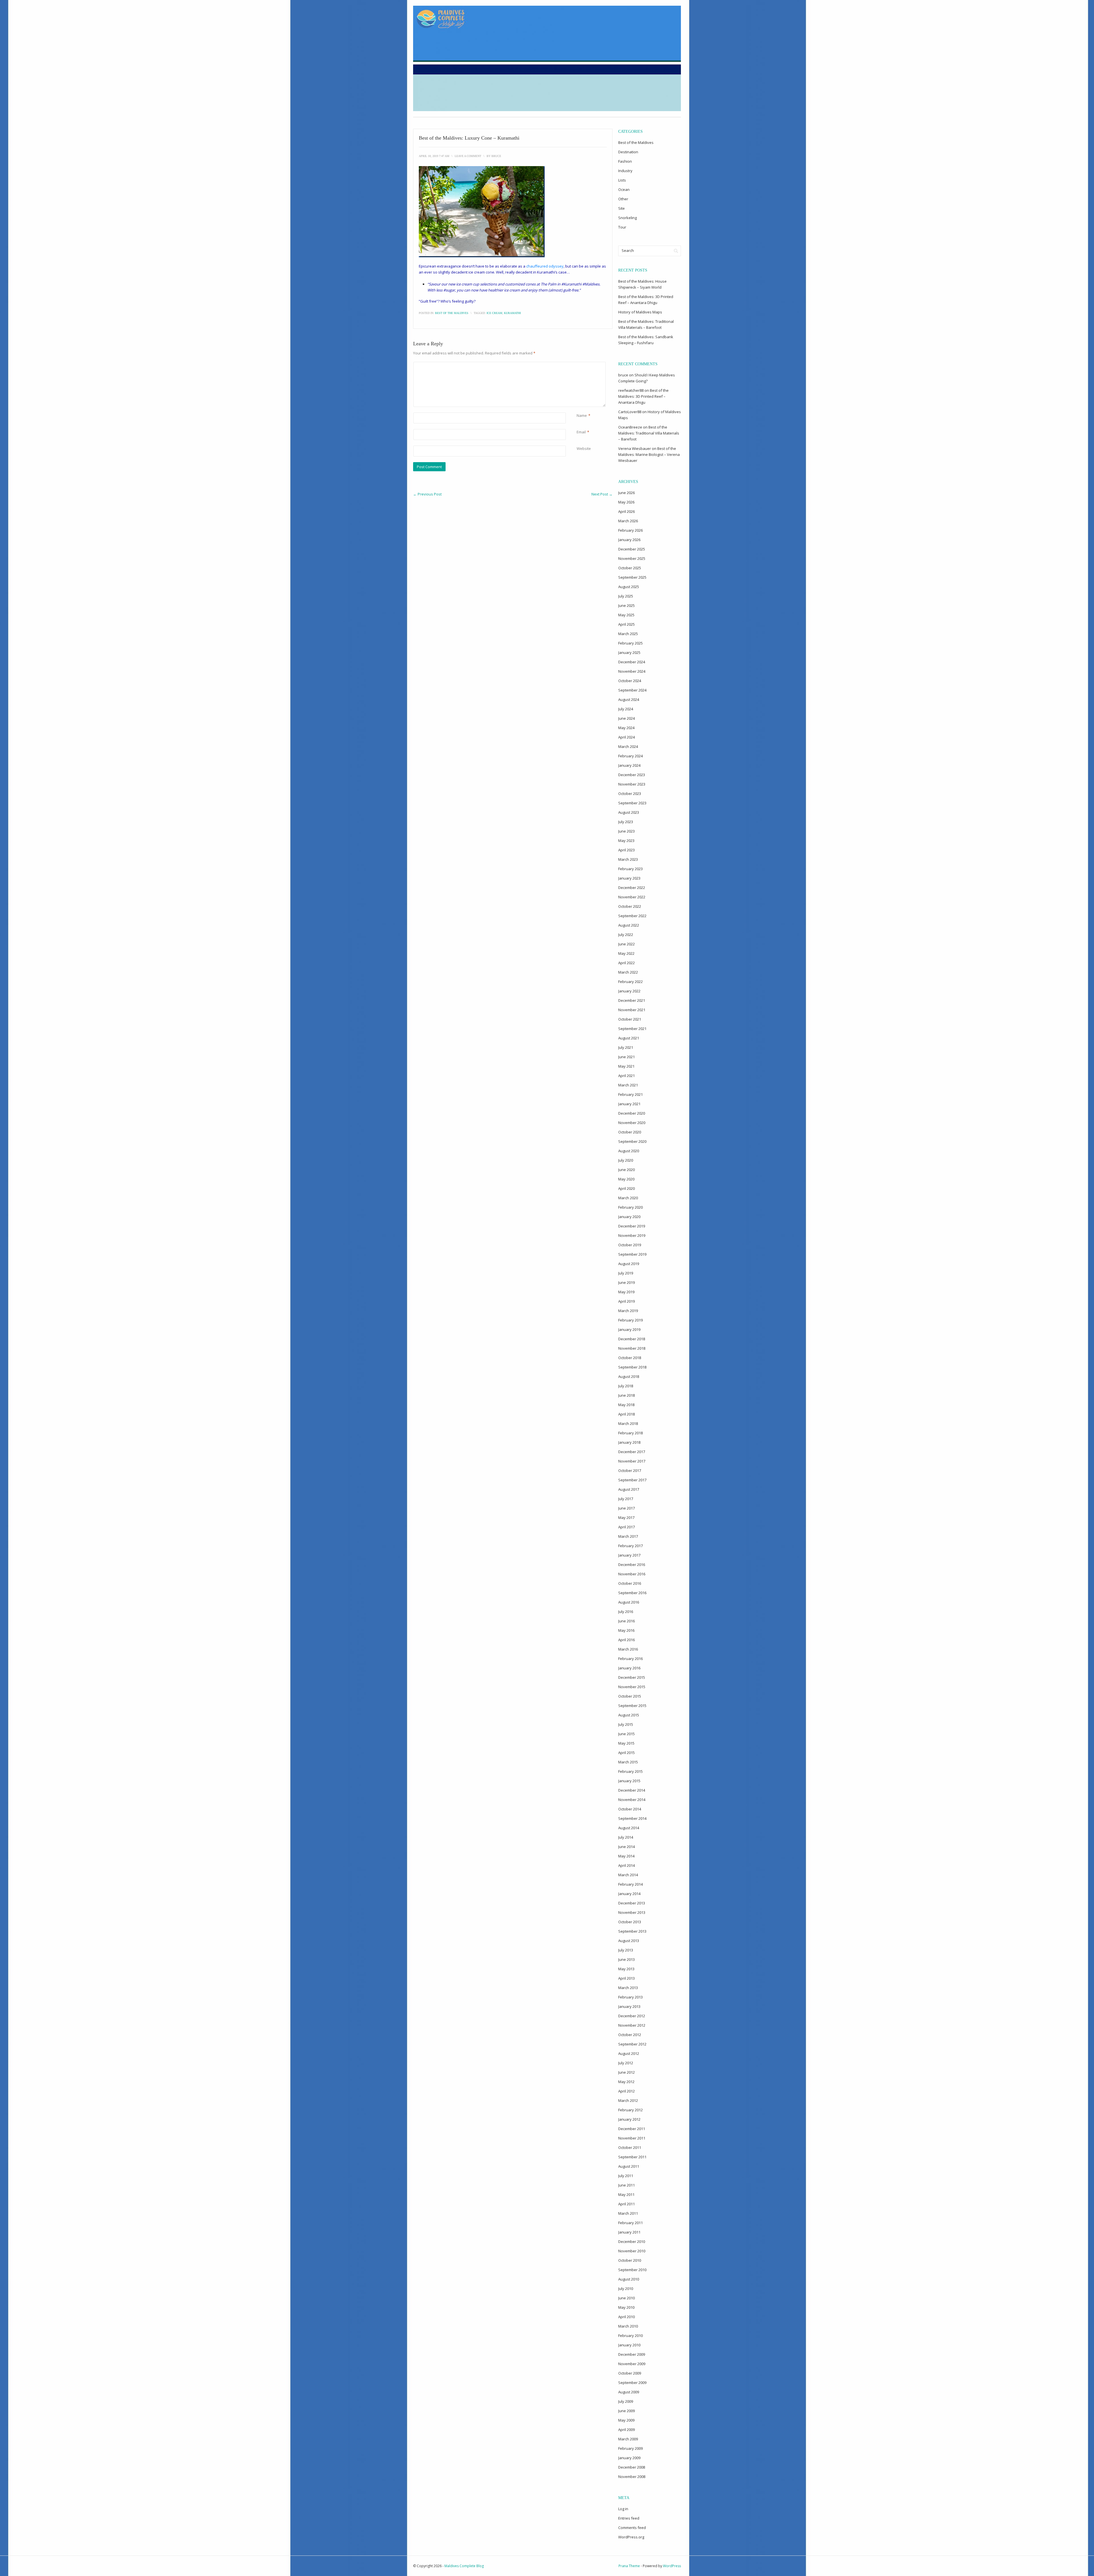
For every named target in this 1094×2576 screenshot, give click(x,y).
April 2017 (626, 1527)
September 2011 (632, 2157)
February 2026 (630, 530)
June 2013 (626, 1959)
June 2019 (626, 1282)
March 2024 (628, 747)
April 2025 (626, 624)
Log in (623, 2509)
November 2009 (632, 2364)
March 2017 (628, 1536)
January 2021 (629, 1104)
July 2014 (626, 1837)
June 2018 (626, 1395)
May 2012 (626, 2082)
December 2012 (632, 2016)
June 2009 (626, 2411)
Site (622, 208)
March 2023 (628, 859)
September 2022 (632, 916)
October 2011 (630, 2147)
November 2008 (632, 2477)
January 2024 (629, 765)
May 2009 (626, 2420)
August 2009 (629, 2392)
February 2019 (630, 1320)
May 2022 (626, 953)
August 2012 (629, 2053)
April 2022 (626, 963)
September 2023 (632, 803)
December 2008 (632, 2467)
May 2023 (626, 841)
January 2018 (629, 1442)
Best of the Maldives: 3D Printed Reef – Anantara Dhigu (643, 396)
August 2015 (629, 1715)
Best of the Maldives (452, 313)
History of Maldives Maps (640, 312)
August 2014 (629, 1828)
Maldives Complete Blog (464, 2566)
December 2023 (632, 775)
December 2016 (632, 1565)
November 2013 (632, 1912)
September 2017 (632, 1480)
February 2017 (630, 1546)
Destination (628, 152)
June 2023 (626, 831)
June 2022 (626, 944)
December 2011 (632, 2129)
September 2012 (632, 2044)
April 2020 (626, 1188)
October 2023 (630, 794)
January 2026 (629, 540)
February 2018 (630, 1433)
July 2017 (626, 1499)
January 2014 (629, 1894)
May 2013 (626, 1969)
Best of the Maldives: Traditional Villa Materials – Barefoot (649, 433)
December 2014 (632, 1790)
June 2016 (626, 1621)
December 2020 (632, 1113)
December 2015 (632, 1677)
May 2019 (626, 1292)
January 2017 (629, 1555)
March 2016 (628, 1649)
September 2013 (632, 1931)
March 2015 (628, 1762)
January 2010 (629, 2345)
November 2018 (632, 1348)
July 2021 (626, 1047)
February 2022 (630, 982)
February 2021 (630, 1094)
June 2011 (626, 2185)
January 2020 (629, 1217)
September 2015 (632, 1706)
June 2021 (626, 1057)
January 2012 (629, 2119)
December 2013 (632, 1903)
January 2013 (629, 2006)
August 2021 (629, 1038)
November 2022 (632, 897)
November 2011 (632, 2138)
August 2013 (629, 1941)
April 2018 (626, 1414)
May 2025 (626, 615)
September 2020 (632, 1141)
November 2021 (632, 1010)
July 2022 (626, 935)
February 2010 (630, 2336)
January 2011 (629, 2232)
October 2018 (630, 1358)
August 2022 (629, 925)
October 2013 (630, 1922)
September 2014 (632, 1818)
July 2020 (626, 1160)
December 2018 (632, 1339)
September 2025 (632, 577)
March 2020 (628, 1198)
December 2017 (632, 1452)
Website (584, 448)
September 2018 (632, 1367)
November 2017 (632, 1461)
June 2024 (626, 718)
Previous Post (427, 494)
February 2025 (630, 643)
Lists (622, 180)
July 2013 (626, 1950)
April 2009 (626, 2430)
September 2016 (632, 1593)
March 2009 (628, 2439)
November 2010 (632, 2251)
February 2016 (630, 1659)
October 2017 (630, 1470)
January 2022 (629, 991)
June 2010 (626, 2298)
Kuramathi (512, 313)
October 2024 (630, 681)
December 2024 (632, 662)
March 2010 (628, 2326)
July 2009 (626, 2401)
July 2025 (626, 596)
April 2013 (626, 1978)
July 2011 (626, 2176)
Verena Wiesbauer (635, 448)
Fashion (625, 161)
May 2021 (626, 1066)
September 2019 (632, 1254)
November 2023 (632, 784)
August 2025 (629, 587)
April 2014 (626, 1865)
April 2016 (626, 1640)
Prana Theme (629, 2566)
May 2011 (626, 2194)
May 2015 (626, 1743)
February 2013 (630, 1997)
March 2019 (628, 1311)
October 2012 (630, 2035)
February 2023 (630, 869)
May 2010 (626, 2307)
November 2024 (632, 671)
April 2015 (626, 1753)
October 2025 (630, 568)
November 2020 (632, 1123)
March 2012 (628, 2100)
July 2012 (626, 2063)
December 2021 (632, 1000)
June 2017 (626, 1508)
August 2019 (629, 1264)
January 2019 (629, 1329)
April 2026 (626, 511)
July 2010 (626, 2289)
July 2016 (626, 1612)
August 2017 (629, 1489)
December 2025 (632, 549)
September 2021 (632, 1029)
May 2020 (626, 1179)
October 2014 (630, 1809)
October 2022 (630, 906)
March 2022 (628, 972)
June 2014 (626, 1847)
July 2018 (626, 1386)
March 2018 (628, 1423)
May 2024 (626, 728)
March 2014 (628, 1875)
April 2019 (626, 1301)
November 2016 (632, 1574)
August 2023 (629, 812)
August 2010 (629, 2279)
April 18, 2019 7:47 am (434, 156)
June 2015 (626, 1734)
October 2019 (630, 1245)
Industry (625, 171)
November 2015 (632, 1687)
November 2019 (632, 1235)
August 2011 (629, 2166)
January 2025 (629, 652)
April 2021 (626, 1076)
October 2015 (630, 1696)
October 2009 (630, 2373)
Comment (578, 365)
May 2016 (626, 1630)
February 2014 (630, 1884)
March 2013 (628, 1988)
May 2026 (626, 502)
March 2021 (628, 1085)
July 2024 (626, 709)
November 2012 (632, 2025)
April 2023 (626, 850)
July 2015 (626, 1724)
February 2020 (630, 1207)
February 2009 (630, 2448)
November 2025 (632, 558)
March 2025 (628, 634)
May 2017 (626, 1518)
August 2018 (629, 1376)
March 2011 (628, 2213)
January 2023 (629, 878)
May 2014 (626, 1856)
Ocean (624, 189)
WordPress (672, 2566)
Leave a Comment (468, 156)
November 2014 (632, 1800)
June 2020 (626, 1170)
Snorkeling (627, 218)
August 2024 (629, 699)
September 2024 (632, 690)
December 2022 (632, 888)
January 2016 (629, 1668)
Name (582, 415)
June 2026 (626, 493)
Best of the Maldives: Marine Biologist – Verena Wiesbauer (649, 454)
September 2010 (632, 2270)
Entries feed (629, 2518)
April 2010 (626, 2317)
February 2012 (630, 2110)
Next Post (602, 494)
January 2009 (629, 2458)
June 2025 (626, 605)
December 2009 (632, 2354)
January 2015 (629, 1781)
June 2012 (626, 2072)
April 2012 (626, 2091)
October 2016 (630, 1583)
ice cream (494, 313)
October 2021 (630, 1019)
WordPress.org (631, 2537)
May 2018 (626, 1405)
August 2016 (629, 1602)
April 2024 (626, 737)
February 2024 (630, 756)
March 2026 (628, 521)
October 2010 (630, 2260)
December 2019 (632, 1226)
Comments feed (632, 2528)
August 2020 (629, 1151)
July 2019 (626, 1273)
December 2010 (632, 2241)
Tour (622, 227)
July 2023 (626, 822)
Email (581, 432)
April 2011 (626, 2204)
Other (623, 199)
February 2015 (630, 1771)
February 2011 (630, 2223)
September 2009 (632, 2383)
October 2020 (630, 1132)
